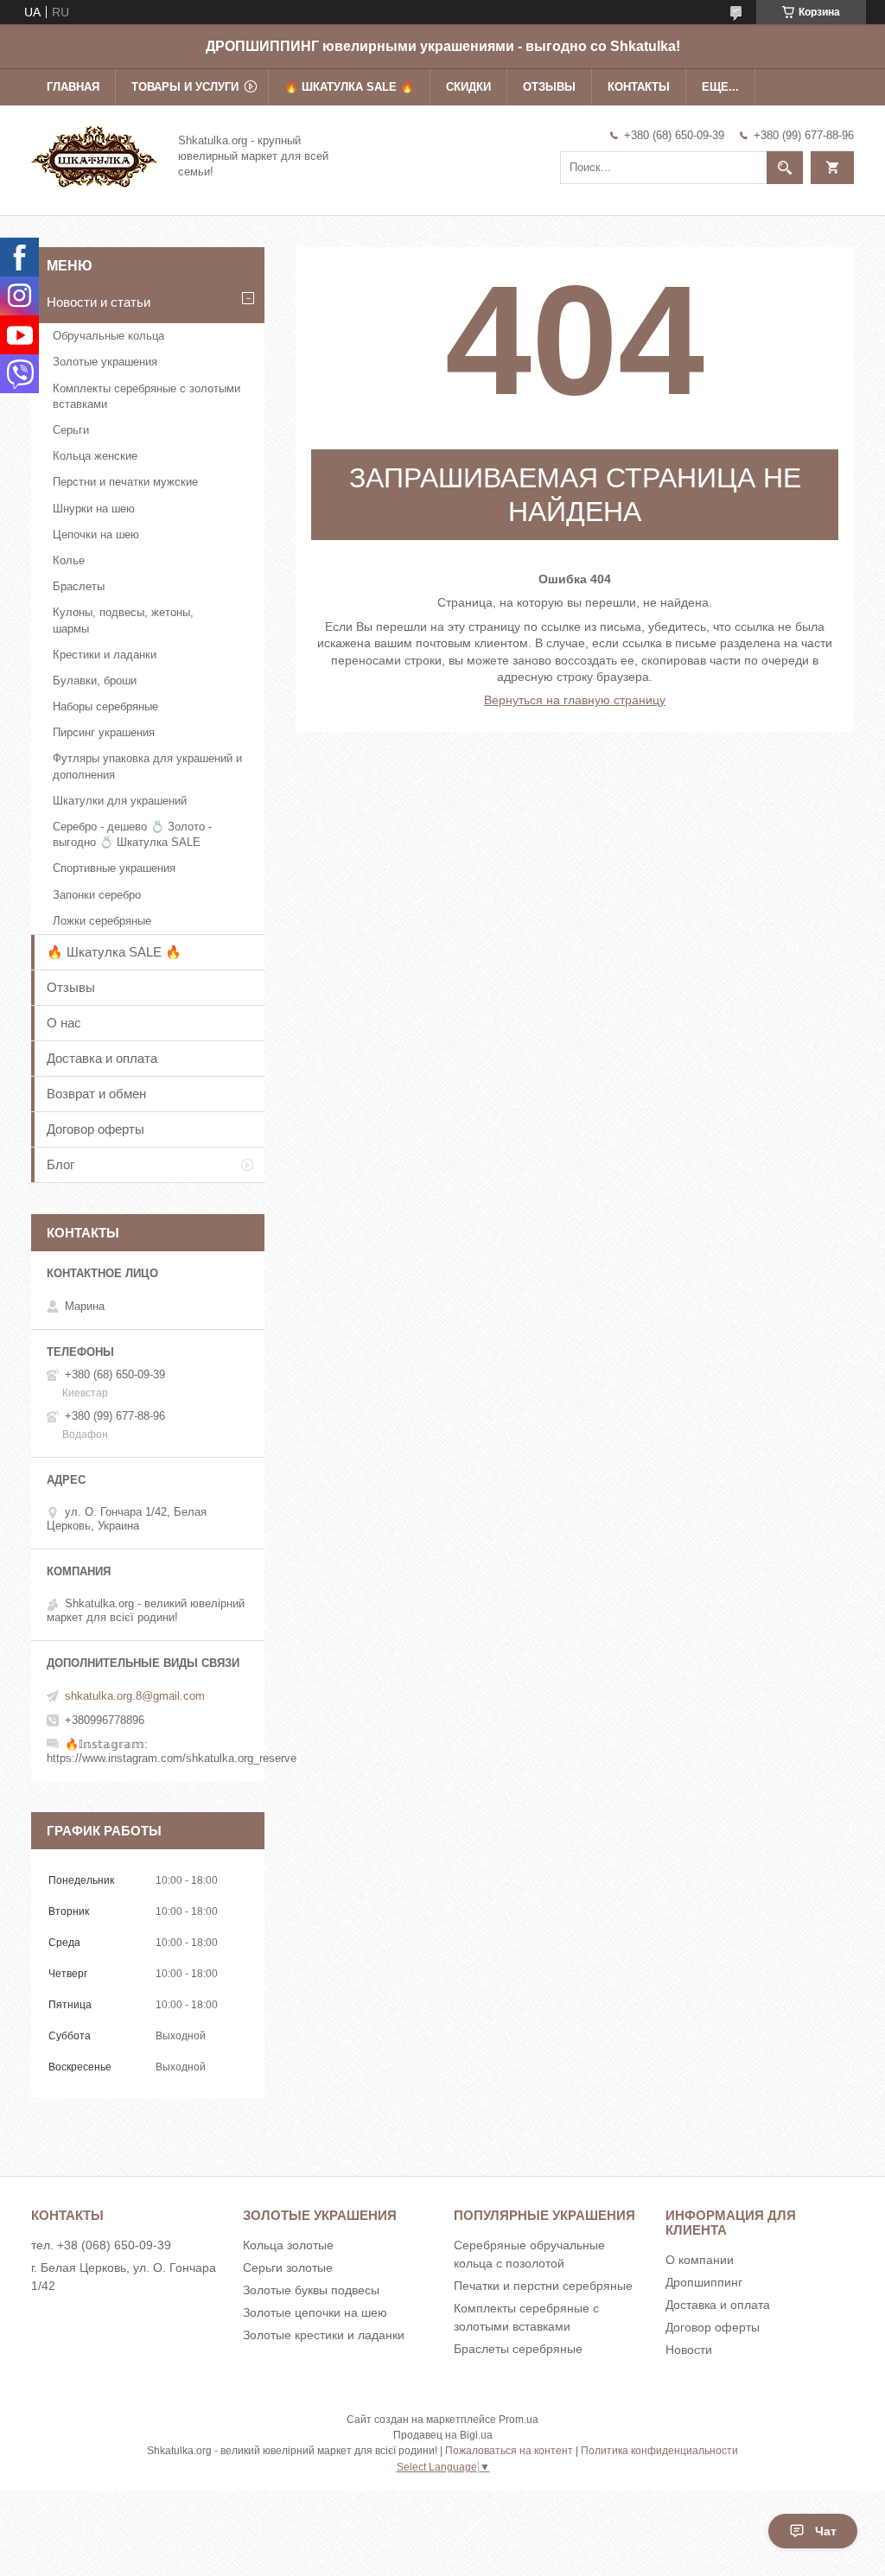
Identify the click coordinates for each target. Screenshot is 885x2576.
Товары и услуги (185, 87)
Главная (73, 87)
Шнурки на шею (94, 509)
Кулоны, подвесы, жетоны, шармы (123, 620)
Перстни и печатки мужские (125, 482)
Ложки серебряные (102, 921)
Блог (60, 1164)
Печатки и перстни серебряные (543, 2286)
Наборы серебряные (105, 706)
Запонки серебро (97, 895)
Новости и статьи (99, 302)
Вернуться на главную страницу (575, 700)
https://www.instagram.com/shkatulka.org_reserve (172, 1758)
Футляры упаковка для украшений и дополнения (147, 766)
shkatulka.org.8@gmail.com (135, 1696)
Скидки (468, 87)
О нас (64, 1023)
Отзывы (549, 87)
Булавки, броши (95, 681)
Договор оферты (96, 1129)
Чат (826, 2531)
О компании (700, 2260)
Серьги (71, 430)
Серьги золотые (288, 2268)
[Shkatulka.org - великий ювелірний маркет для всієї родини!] (94, 155)
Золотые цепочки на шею (315, 2312)
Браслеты (79, 586)
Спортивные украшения (114, 868)
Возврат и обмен (96, 1094)
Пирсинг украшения (104, 732)
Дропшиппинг (704, 2282)
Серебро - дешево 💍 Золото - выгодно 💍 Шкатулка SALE (132, 834)
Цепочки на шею (96, 534)
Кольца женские (95, 456)
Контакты (639, 87)
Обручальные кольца (108, 336)
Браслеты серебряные (518, 2349)
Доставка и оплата (102, 1058)
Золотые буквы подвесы (311, 2290)
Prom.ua (519, 2420)
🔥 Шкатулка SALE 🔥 (349, 87)
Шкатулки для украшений (120, 801)
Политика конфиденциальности (659, 2451)
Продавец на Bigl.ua (443, 2435)
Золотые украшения (105, 362)
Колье (69, 560)
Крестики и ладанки (105, 655)
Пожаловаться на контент (509, 2451)
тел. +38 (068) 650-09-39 (101, 2245)
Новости (689, 2350)
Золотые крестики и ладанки (324, 2335)
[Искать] (785, 168)
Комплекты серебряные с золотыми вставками (146, 396)
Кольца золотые (288, 2245)
